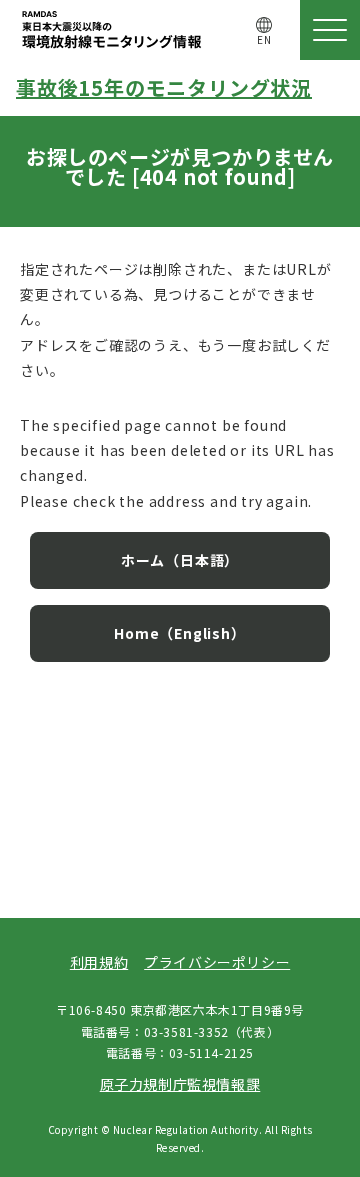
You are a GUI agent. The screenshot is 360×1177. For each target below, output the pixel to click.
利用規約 (99, 962)
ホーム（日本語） (180, 560)
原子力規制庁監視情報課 (180, 1084)
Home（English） (179, 633)
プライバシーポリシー (217, 962)
